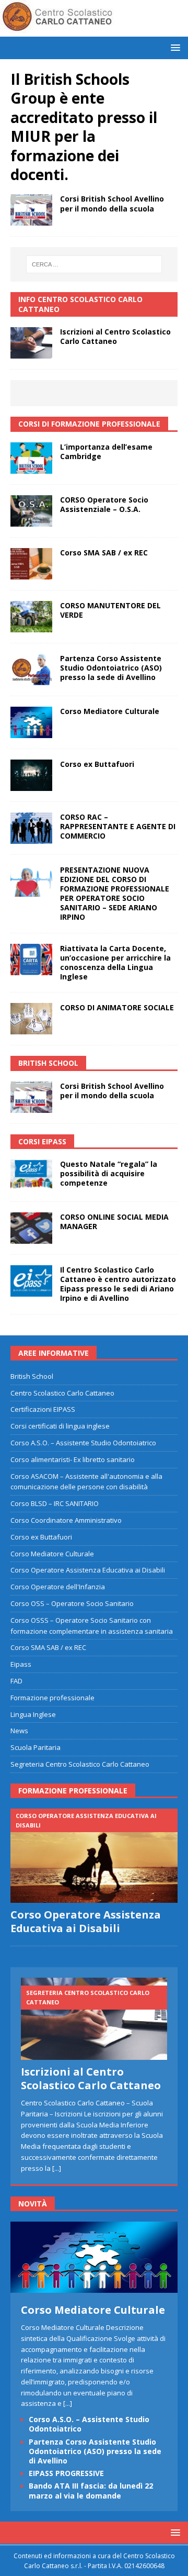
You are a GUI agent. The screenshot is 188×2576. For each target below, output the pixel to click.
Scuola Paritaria (36, 1747)
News (19, 1731)
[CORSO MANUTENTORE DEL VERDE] (31, 617)
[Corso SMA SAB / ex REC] (31, 564)
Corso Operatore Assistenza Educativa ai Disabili (88, 1570)
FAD (16, 1681)
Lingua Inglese (33, 1714)
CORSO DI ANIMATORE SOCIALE (117, 1007)
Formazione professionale (52, 1698)
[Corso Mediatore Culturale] (31, 722)
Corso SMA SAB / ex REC (104, 553)
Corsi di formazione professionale (89, 424)
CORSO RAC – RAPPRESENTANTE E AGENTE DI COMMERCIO (118, 826)
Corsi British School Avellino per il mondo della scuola (112, 203)
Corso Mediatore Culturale (110, 711)
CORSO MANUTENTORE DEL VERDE (110, 610)
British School (32, 1376)
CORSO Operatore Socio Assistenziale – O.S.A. (104, 504)
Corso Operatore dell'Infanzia (58, 1587)
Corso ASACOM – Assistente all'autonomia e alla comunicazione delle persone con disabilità (86, 1482)
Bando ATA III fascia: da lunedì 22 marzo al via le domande (91, 2490)
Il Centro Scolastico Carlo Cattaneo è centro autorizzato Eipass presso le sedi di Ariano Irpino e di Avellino (118, 1284)
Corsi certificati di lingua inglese (60, 1426)
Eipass (21, 1664)
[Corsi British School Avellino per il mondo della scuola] (31, 210)
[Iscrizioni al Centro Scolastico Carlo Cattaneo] (31, 343)
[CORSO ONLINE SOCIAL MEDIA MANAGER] (31, 1228)
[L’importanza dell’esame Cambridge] (31, 458)
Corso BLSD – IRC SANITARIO (55, 1503)
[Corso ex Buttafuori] (31, 775)
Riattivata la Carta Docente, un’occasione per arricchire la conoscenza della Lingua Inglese (115, 963)
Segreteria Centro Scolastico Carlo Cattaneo (80, 1764)
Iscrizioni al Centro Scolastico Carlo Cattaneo (115, 336)
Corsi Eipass (42, 1141)
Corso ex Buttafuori (97, 764)
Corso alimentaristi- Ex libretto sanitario (73, 1459)
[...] (57, 2168)
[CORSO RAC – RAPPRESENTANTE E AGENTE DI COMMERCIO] (31, 828)
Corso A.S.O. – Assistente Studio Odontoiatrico (83, 1443)
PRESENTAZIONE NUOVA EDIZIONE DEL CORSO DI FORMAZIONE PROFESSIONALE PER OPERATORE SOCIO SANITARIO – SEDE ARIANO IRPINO (115, 894)
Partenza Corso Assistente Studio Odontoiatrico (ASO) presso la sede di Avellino (111, 668)
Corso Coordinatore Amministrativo (66, 1520)
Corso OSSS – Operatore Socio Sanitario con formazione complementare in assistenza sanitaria (92, 1626)
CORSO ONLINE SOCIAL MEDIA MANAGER (114, 1222)
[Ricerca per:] (94, 264)
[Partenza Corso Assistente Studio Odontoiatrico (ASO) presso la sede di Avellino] (31, 670)
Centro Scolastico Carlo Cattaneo (62, 1393)
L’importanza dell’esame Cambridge (106, 451)
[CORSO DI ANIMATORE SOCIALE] (31, 1019)
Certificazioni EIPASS (43, 1409)
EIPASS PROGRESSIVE (66, 2473)
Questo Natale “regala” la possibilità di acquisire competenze (109, 1173)
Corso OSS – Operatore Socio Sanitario (72, 1603)
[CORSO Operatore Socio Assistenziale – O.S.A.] (31, 511)
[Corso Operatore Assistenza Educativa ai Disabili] (94, 1856)
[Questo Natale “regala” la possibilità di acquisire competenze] (31, 1175)
